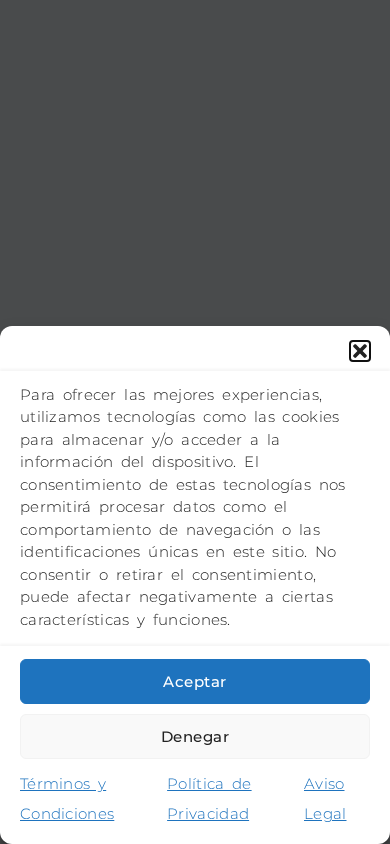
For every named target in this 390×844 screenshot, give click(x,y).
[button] (360, 351)
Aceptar (195, 681)
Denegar (195, 736)
